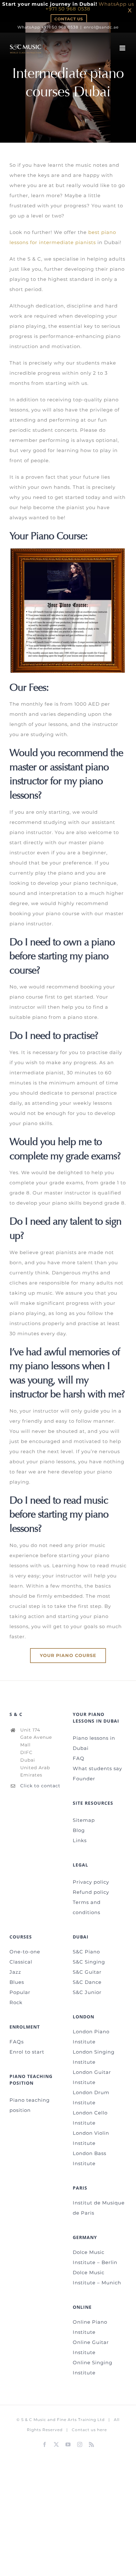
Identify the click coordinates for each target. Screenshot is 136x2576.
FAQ (79, 1758)
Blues (17, 1982)
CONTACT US (69, 19)
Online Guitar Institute (91, 2347)
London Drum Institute (91, 2097)
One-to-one (25, 1952)
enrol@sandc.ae (101, 27)
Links (80, 1840)
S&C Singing (89, 1962)
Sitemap (84, 1820)
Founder (84, 1779)
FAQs (17, 2042)
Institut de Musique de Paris (99, 2208)
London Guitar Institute (92, 2077)
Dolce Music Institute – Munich (97, 2278)
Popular (20, 1992)
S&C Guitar (87, 1972)
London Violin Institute (91, 2138)
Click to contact (40, 1786)
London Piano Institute (91, 2037)
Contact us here (89, 2430)
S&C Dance (87, 1982)
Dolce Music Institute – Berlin (95, 2257)
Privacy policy (91, 1882)
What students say (97, 1768)
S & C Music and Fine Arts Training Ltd (63, 2420)
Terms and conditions (87, 1907)
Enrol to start (27, 2052)
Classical (21, 1962)
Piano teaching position (30, 2105)
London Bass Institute (90, 2158)
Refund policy (91, 1892)
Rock (16, 2002)
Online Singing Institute (93, 2368)
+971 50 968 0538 (68, 9)
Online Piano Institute (90, 2327)
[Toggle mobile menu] (123, 48)
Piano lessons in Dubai (94, 1743)
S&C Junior (87, 1992)
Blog (79, 1830)
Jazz (15, 1972)
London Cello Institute (90, 2118)
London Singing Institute (94, 2057)
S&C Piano (86, 1952)
